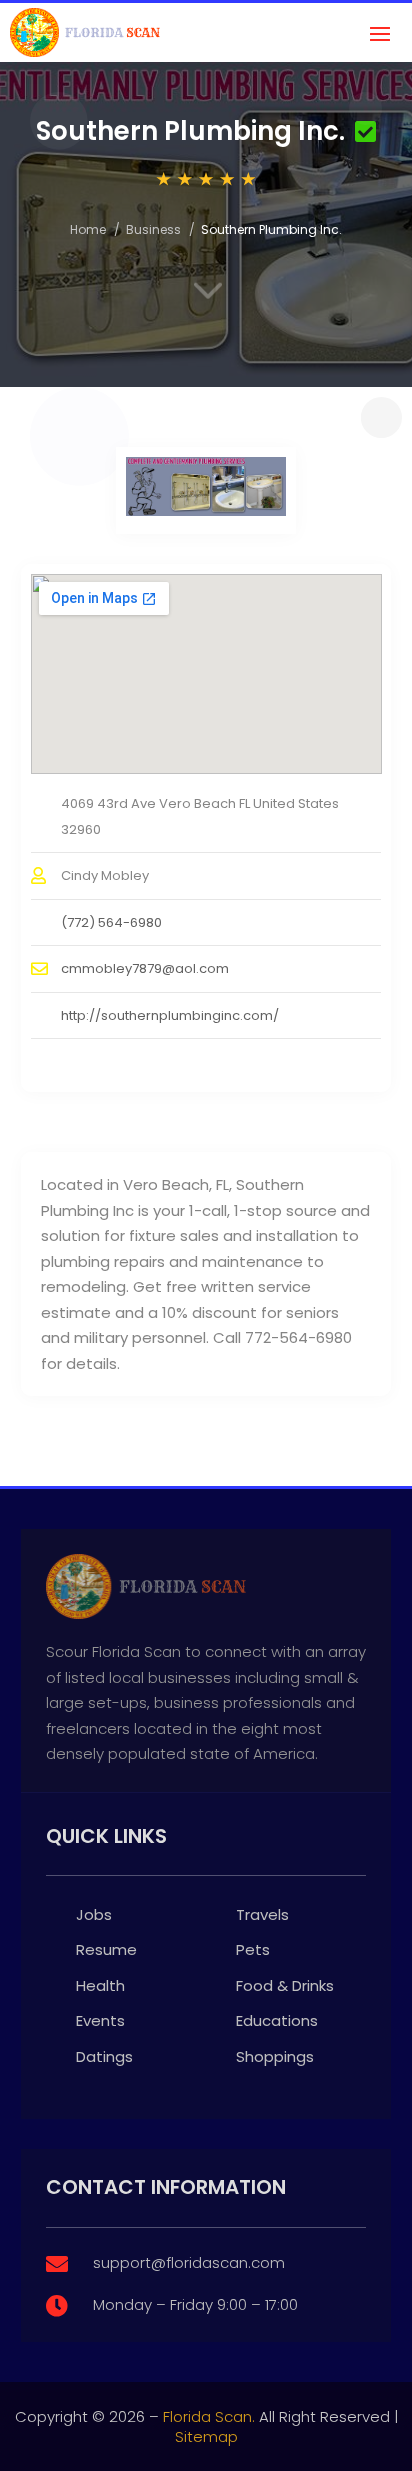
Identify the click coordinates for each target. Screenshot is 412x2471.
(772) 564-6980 (111, 922)
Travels (262, 1914)
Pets (253, 1949)
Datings (104, 2056)
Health (100, 1985)
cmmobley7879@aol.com (145, 968)
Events (100, 2020)
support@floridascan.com (189, 2262)
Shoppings (275, 2056)
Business (153, 229)
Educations (277, 2020)
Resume (106, 1949)
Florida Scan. (209, 2416)
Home (88, 229)
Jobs (94, 1914)
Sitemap (206, 2436)
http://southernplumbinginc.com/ (170, 1015)
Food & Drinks (285, 1985)
